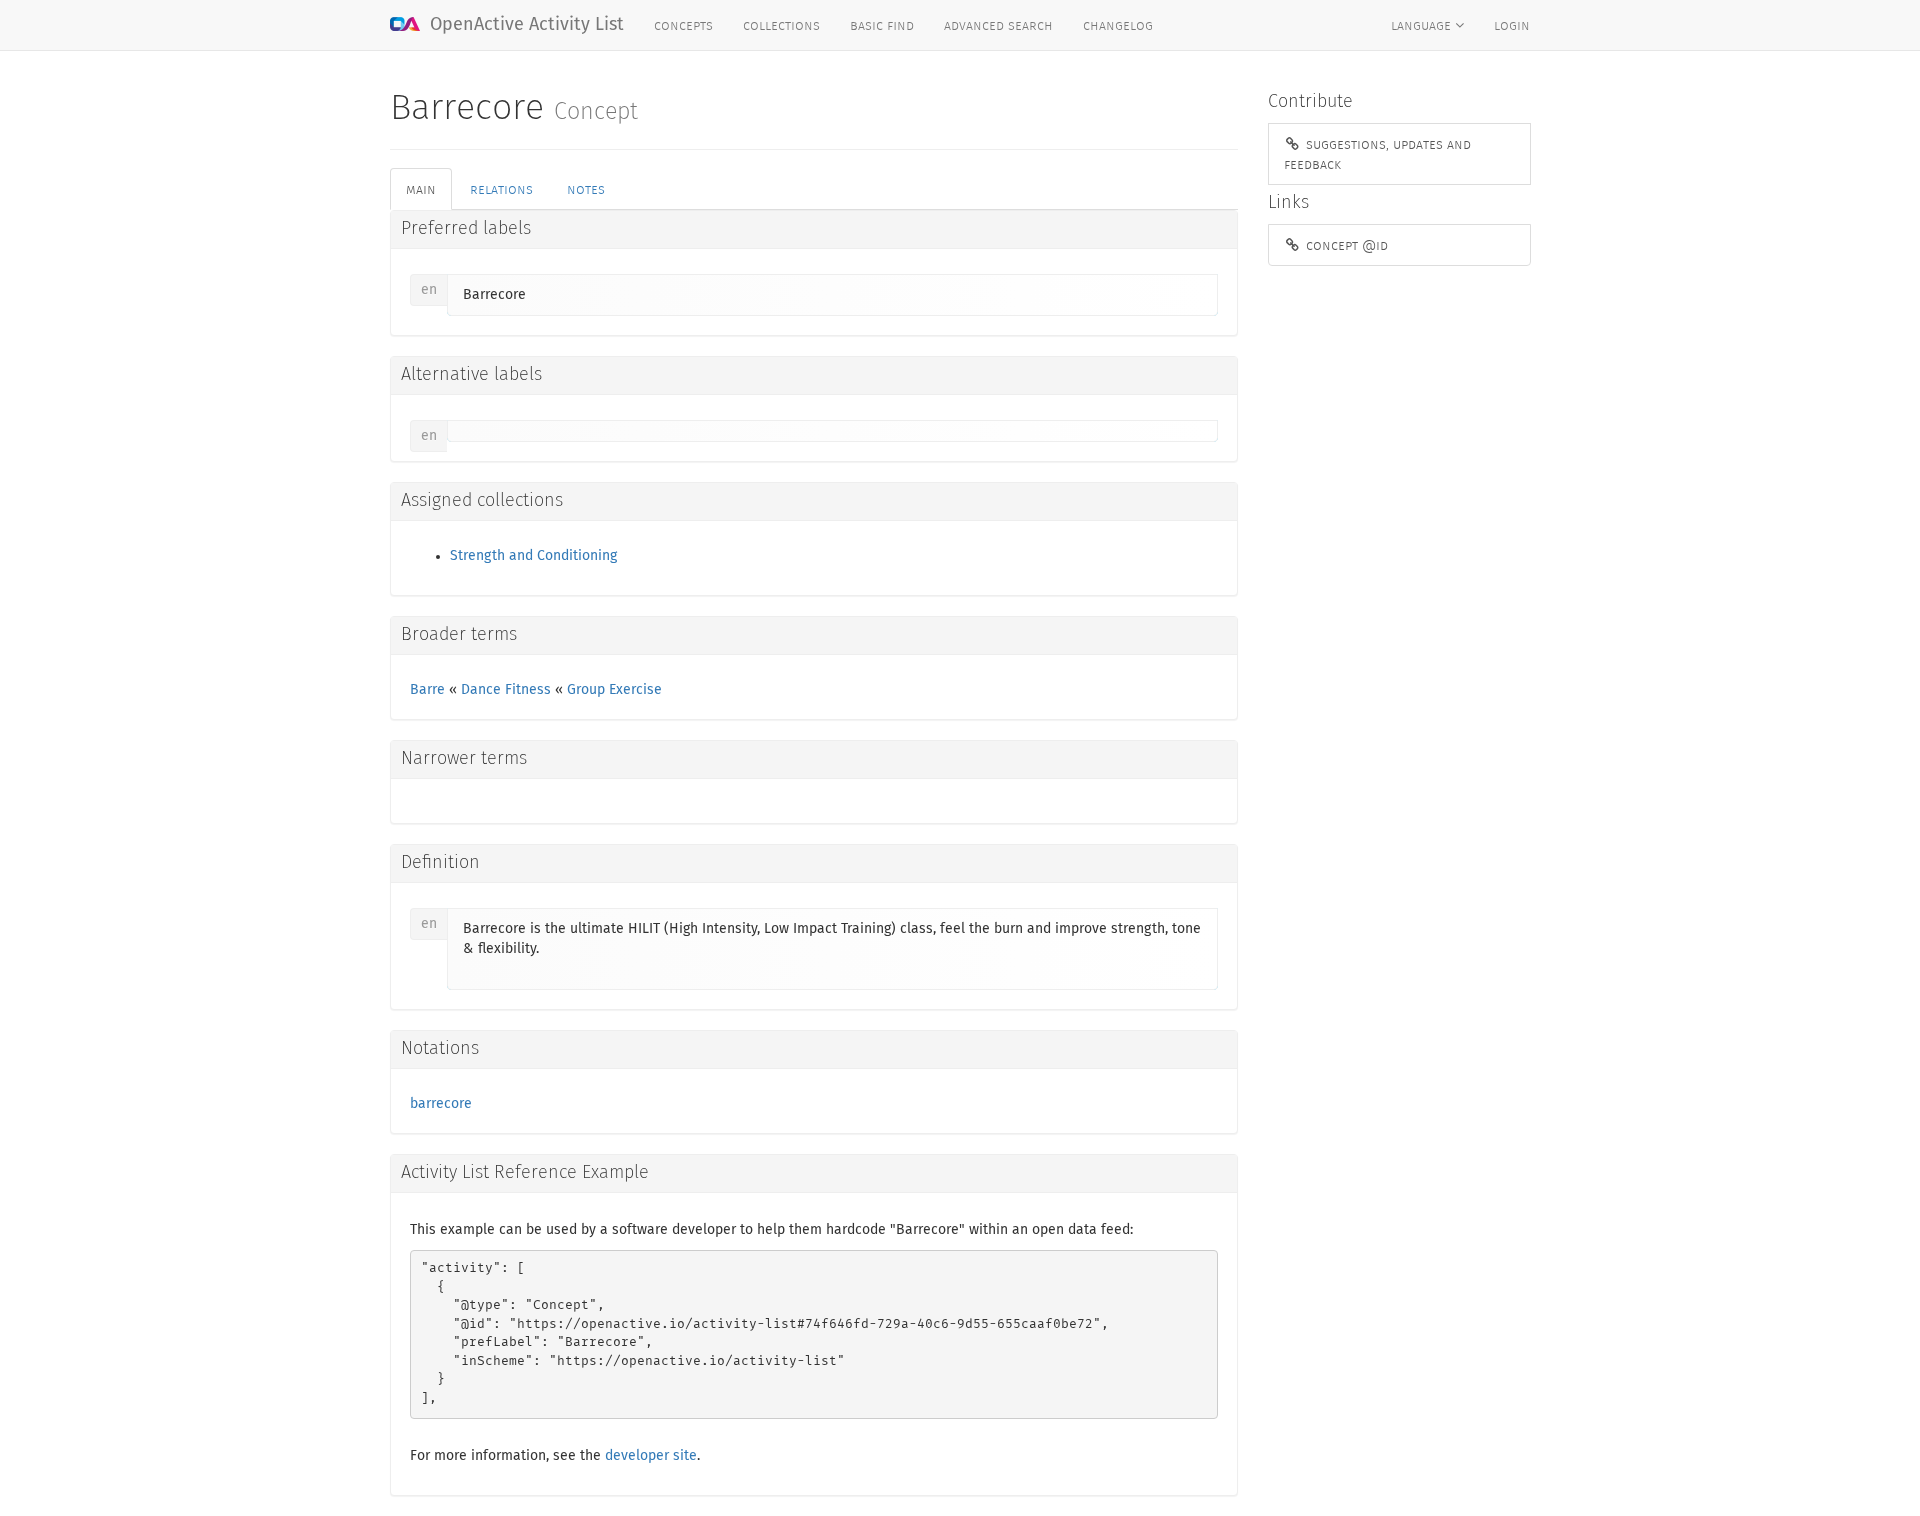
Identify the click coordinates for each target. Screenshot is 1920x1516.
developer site (651, 1456)
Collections (781, 25)
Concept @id (1345, 245)
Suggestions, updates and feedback (1377, 154)
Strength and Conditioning (533, 556)
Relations (501, 189)
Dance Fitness (506, 690)
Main (421, 189)
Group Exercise (614, 690)
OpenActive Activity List (524, 25)
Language (1423, 25)
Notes (586, 189)
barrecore (441, 1104)
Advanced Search (998, 25)
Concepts (683, 25)
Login (1512, 25)
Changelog (1118, 25)
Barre (427, 690)
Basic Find (882, 25)
